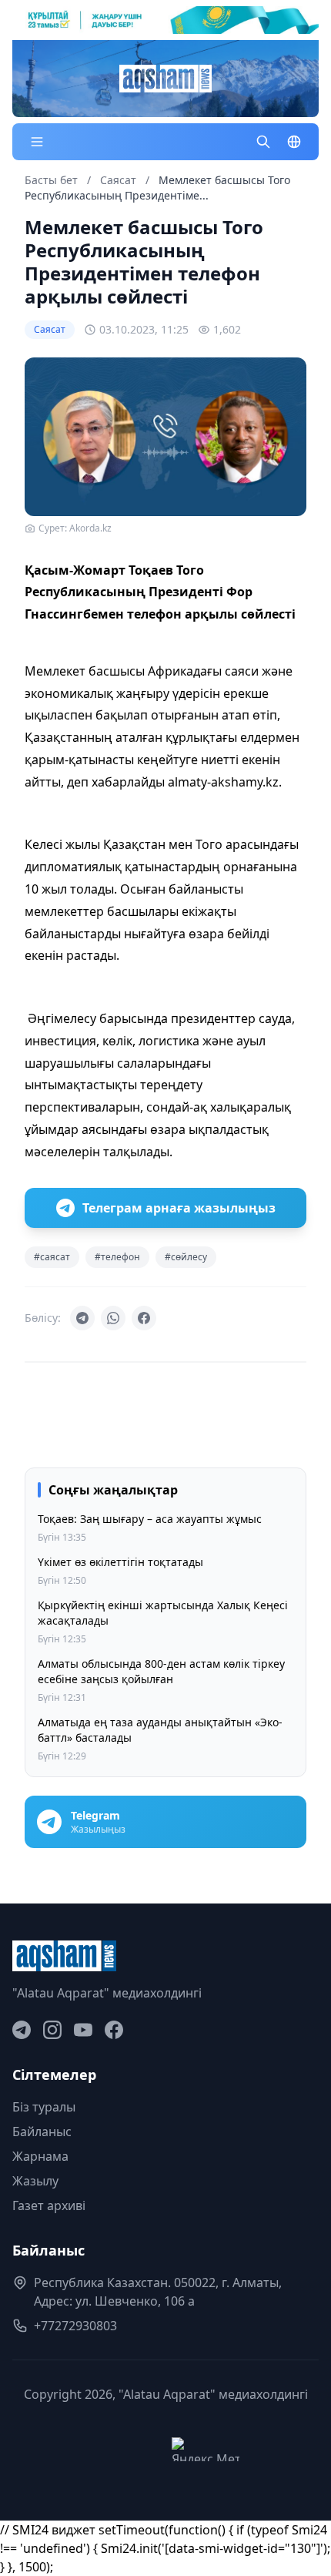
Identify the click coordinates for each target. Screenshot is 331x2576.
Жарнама (40, 2156)
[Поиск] (263, 142)
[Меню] (37, 142)
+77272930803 (75, 2326)
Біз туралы (44, 2107)
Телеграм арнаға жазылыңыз (179, 1208)
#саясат (52, 1257)
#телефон (117, 1257)
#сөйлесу (186, 1257)
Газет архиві (49, 2205)
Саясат (120, 180)
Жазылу (35, 2181)
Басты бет (51, 180)
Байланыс (42, 2132)
